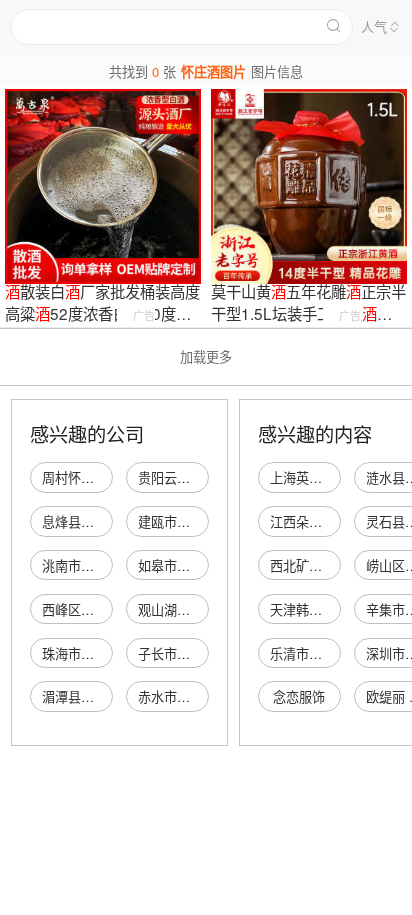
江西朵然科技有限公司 (335, 521)
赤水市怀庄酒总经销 (196, 696)
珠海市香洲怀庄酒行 (100, 653)
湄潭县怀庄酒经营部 (100, 696)
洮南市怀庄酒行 (87, 565)
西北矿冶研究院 (315, 565)
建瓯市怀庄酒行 (183, 521)
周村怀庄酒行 (81, 477)
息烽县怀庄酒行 (87, 521)
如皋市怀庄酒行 (183, 565)
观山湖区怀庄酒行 (190, 609)
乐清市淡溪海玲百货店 (335, 653)
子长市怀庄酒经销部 (196, 653)
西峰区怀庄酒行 (87, 609)
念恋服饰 (299, 696)
